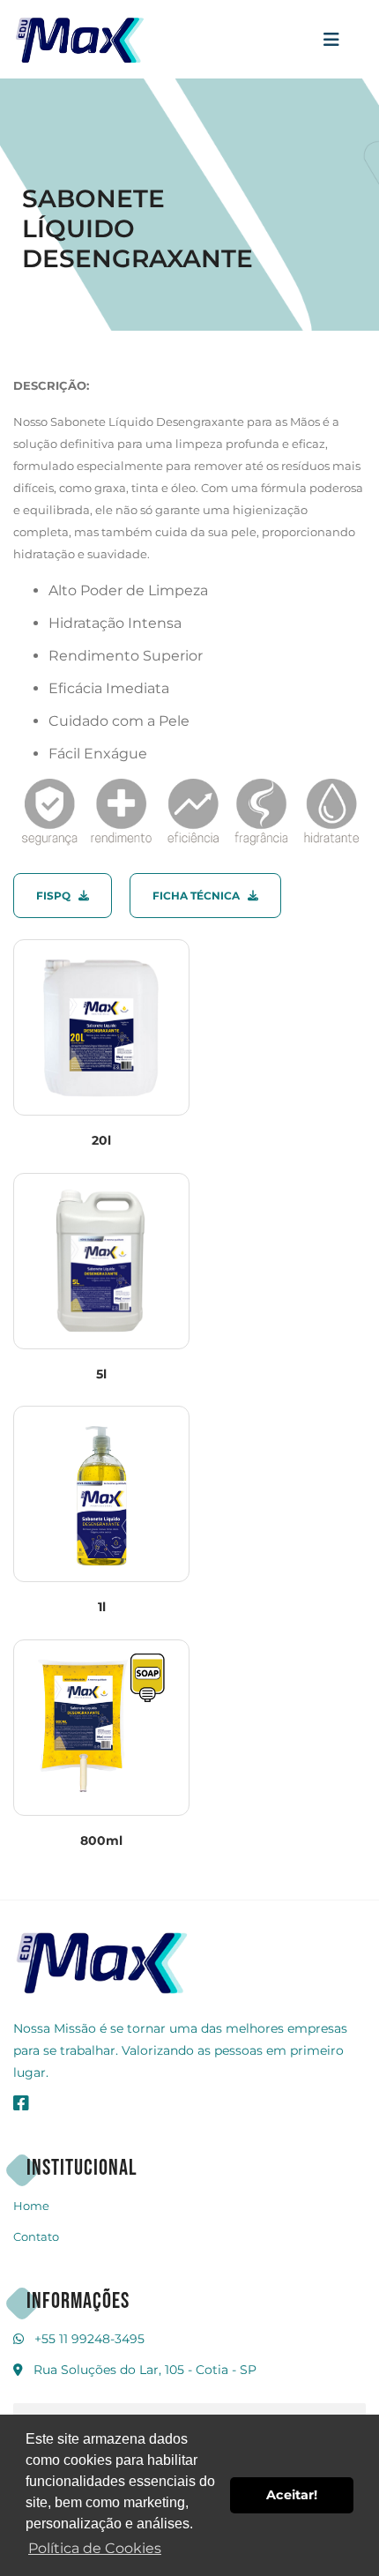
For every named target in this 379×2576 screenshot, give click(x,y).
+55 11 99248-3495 (89, 2339)
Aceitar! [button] (292, 2495)
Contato (36, 2236)
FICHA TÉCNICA (200, 896)
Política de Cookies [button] (95, 2548)
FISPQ (57, 896)
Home (31, 2206)
